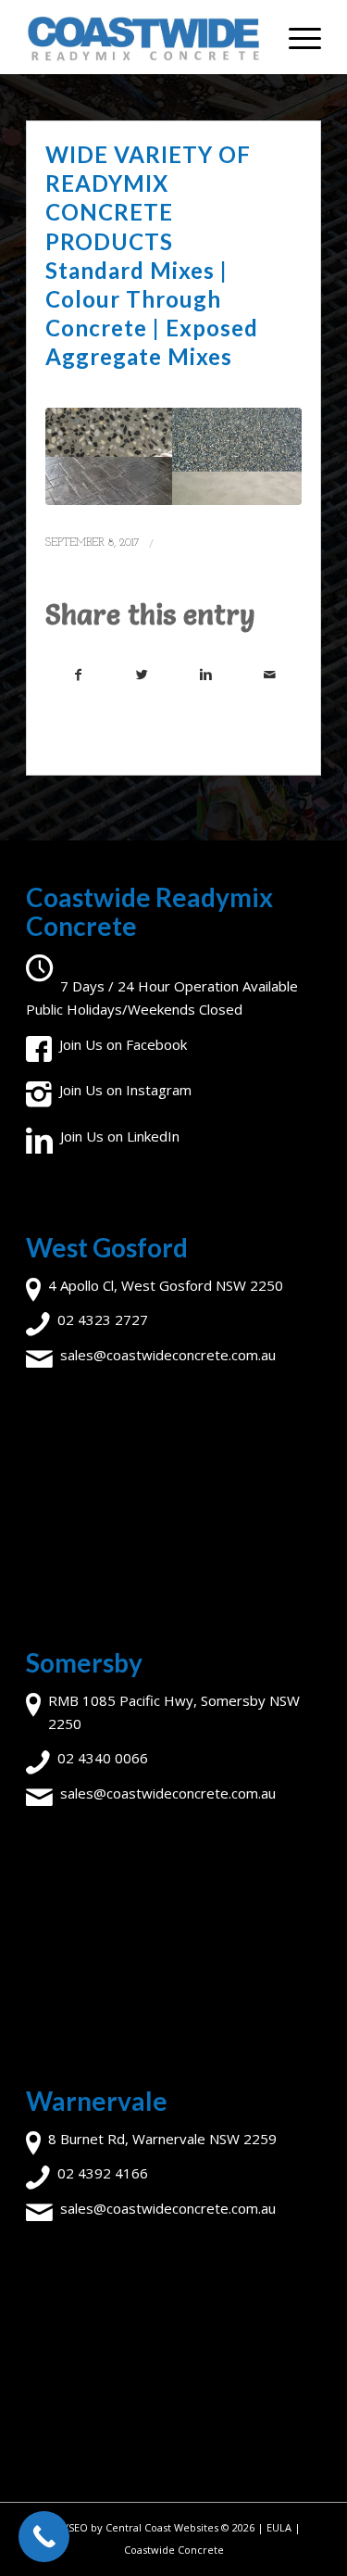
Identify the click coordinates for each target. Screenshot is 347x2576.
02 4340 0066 (103, 1758)
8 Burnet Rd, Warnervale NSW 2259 (162, 2139)
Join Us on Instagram (125, 1090)
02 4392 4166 (103, 2173)
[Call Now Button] (44, 2537)
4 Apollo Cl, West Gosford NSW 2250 (166, 1285)
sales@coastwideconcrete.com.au (168, 1355)
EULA (279, 2527)
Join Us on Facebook (123, 1044)
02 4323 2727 (103, 1320)
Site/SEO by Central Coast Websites (132, 2527)
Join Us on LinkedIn (120, 1136)
